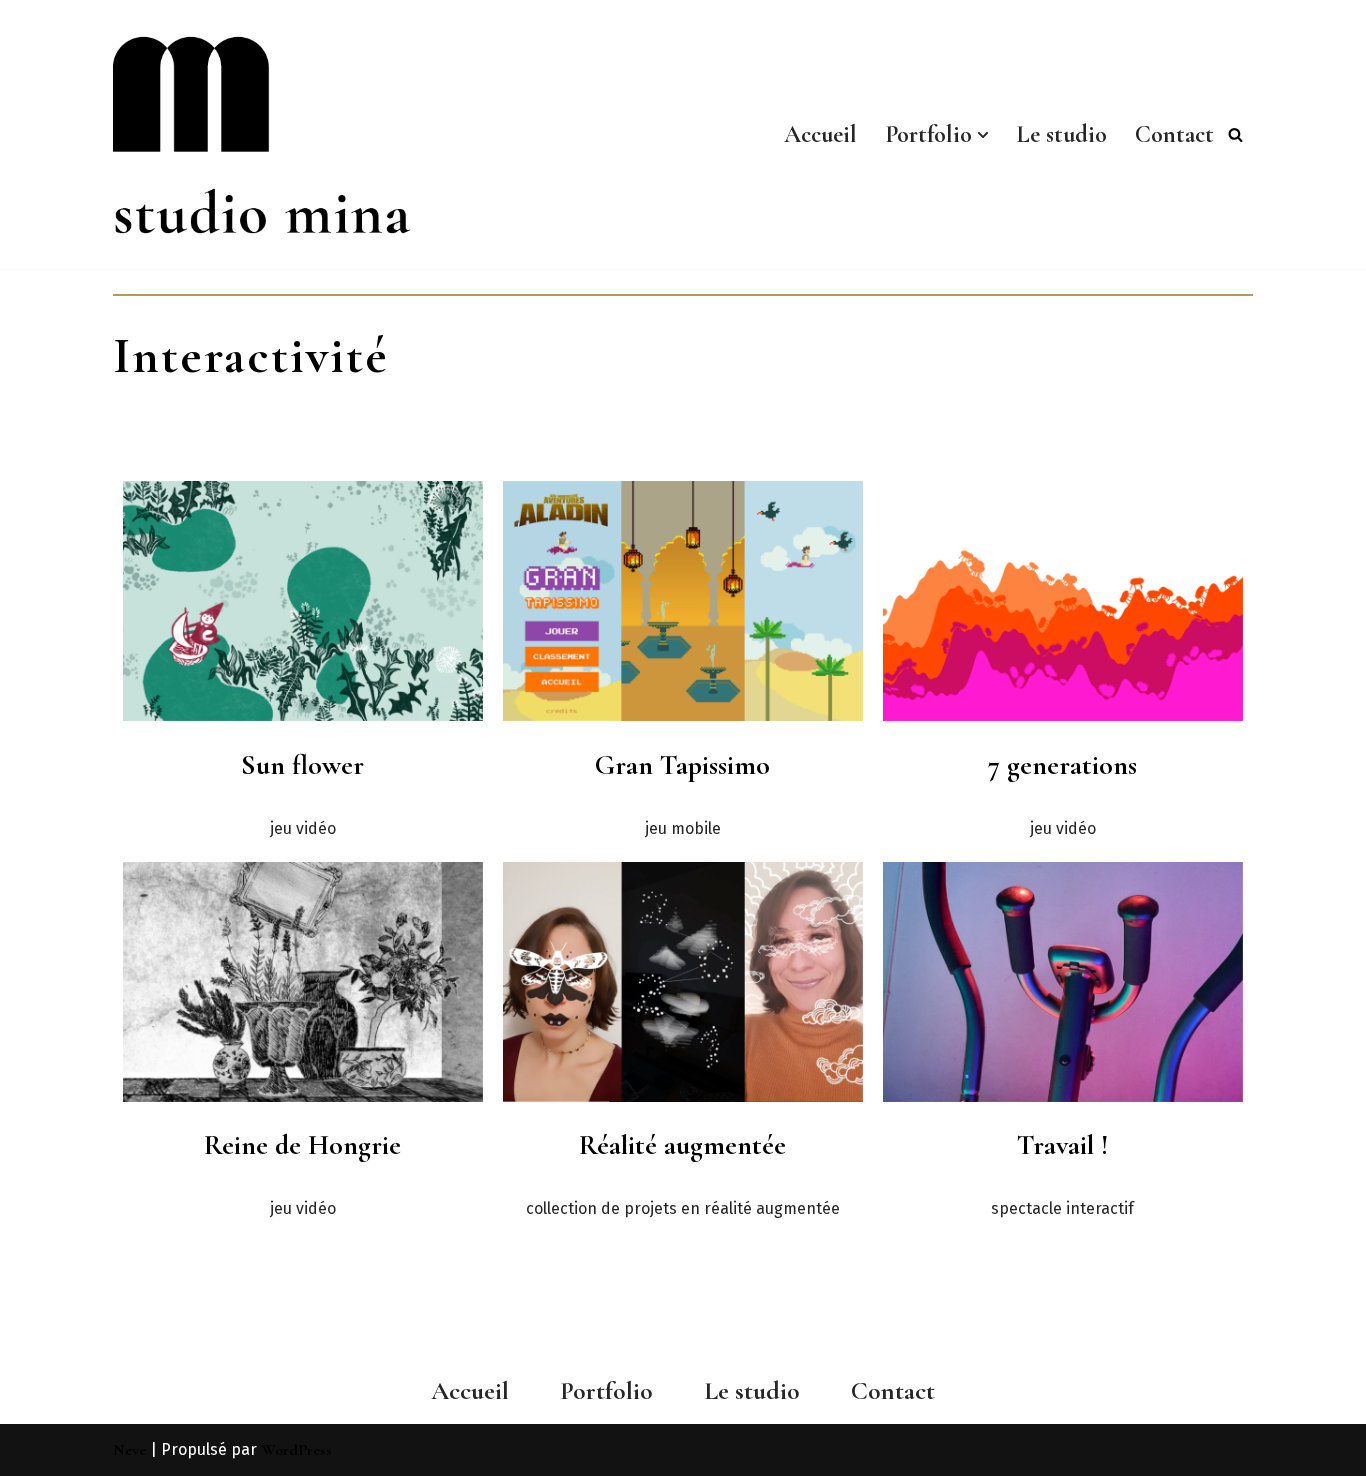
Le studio (1062, 134)
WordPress (296, 1450)
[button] (983, 135)
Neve (129, 1450)
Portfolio (606, 1390)
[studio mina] (288, 134)
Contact (1174, 134)
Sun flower (302, 765)
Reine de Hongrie (302, 1145)
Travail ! (1062, 1145)
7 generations (1062, 765)
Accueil (820, 134)
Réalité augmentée (682, 1145)
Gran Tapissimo (682, 765)
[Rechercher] (1235, 134)
